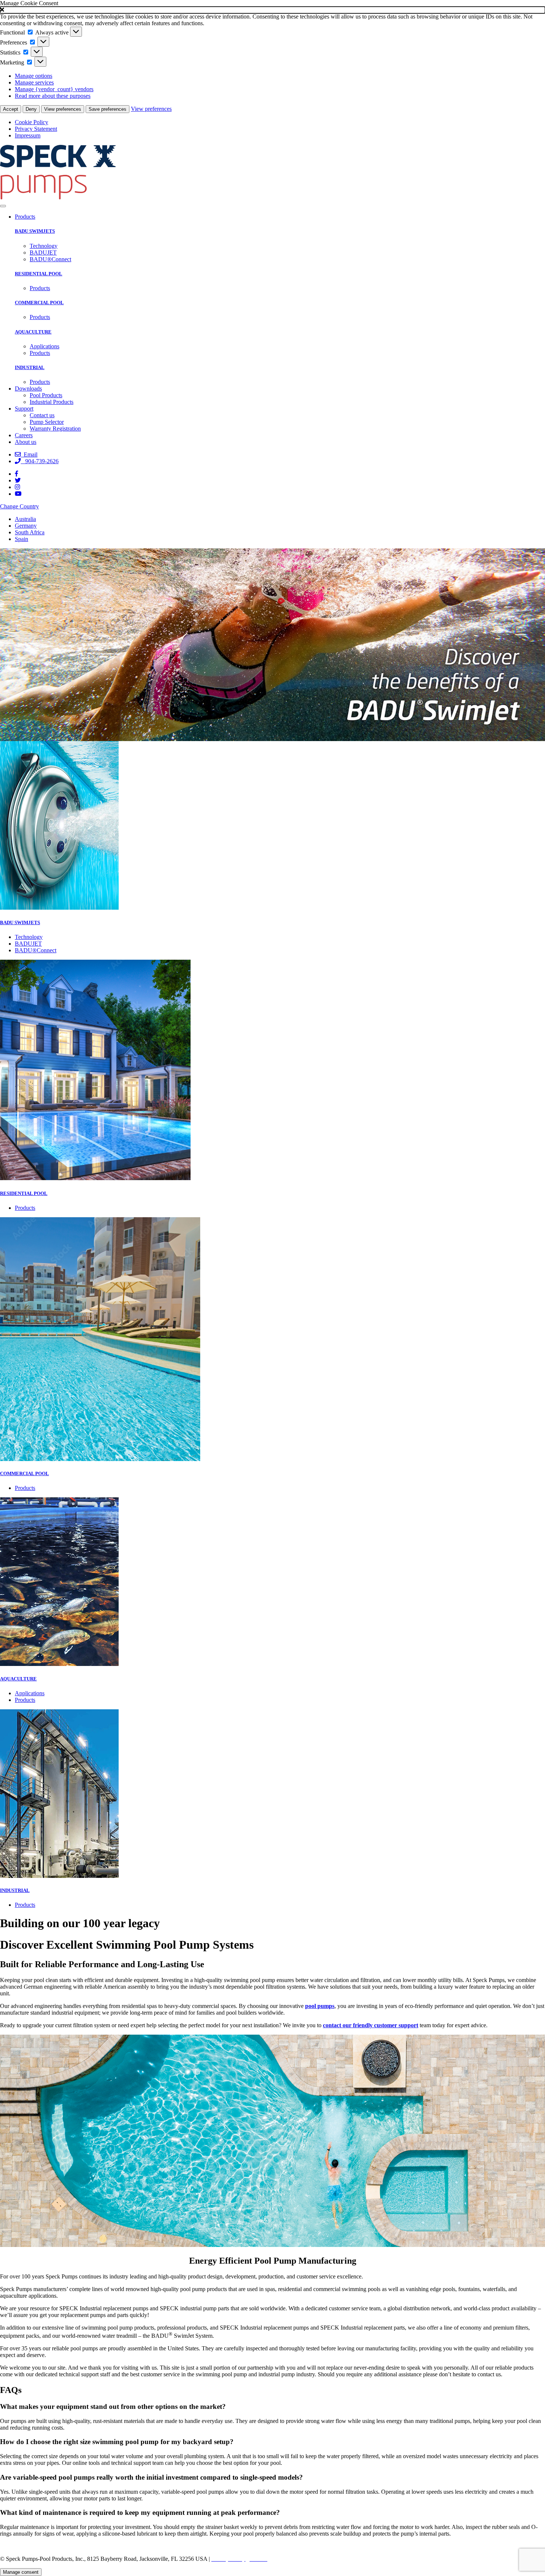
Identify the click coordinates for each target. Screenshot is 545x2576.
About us (26, 442)
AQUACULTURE (33, 332)
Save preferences (108, 109)
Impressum (28, 135)
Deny (31, 109)
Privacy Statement (36, 129)
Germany (26, 526)
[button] (272, 10)
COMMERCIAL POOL (39, 303)
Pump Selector (47, 422)
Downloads (28, 389)
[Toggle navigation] (3, 206)
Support (24, 409)
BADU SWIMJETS (35, 231)
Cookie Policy (32, 122)
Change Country (19, 506)
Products (25, 217)
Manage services (34, 82)
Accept (11, 109)
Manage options (34, 76)
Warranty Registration (55, 429)
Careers (24, 435)
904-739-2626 (40, 461)
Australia (25, 519)
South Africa (30, 532)
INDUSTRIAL (30, 367)
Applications (44, 346)
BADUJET (43, 253)
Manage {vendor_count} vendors (54, 89)
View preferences (63, 109)
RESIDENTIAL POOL (39, 274)
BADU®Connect (50, 259)
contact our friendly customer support (371, 2025)
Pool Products (46, 395)
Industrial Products (52, 402)
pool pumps (320, 2006)
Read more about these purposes (53, 96)
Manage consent (21, 2572)
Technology (44, 246)
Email (29, 454)
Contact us (42, 415)
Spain (22, 539)
